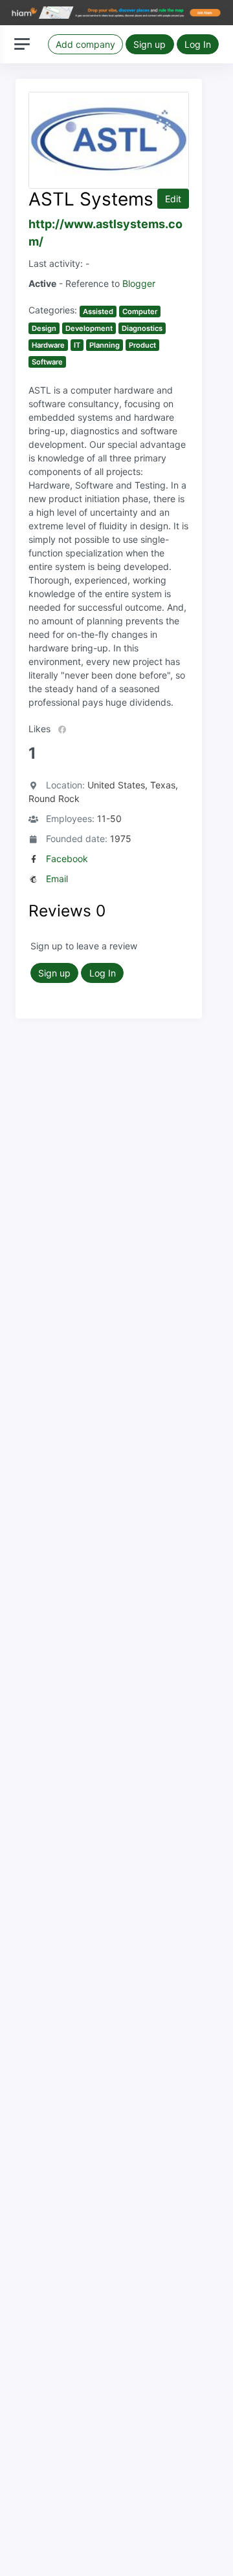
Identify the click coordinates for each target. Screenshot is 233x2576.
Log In (198, 44)
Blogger (139, 283)
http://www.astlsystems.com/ (105, 233)
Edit (173, 199)
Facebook (67, 859)
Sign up (150, 44)
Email (57, 879)
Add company (85, 44)
